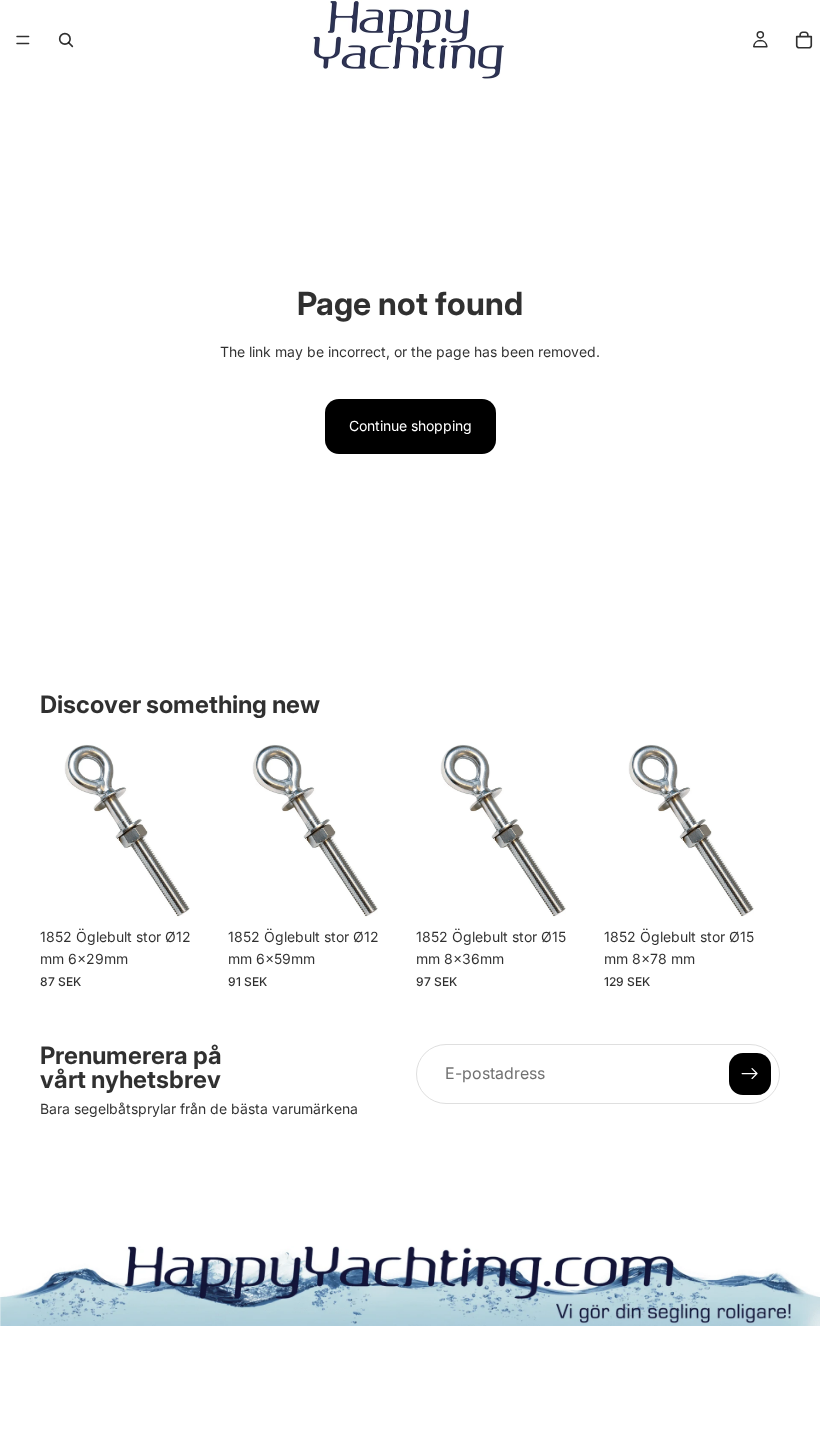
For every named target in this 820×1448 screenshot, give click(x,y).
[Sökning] (66, 40)
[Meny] (23, 40)
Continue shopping (410, 425)
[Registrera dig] (750, 1074)
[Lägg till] (185, 887)
